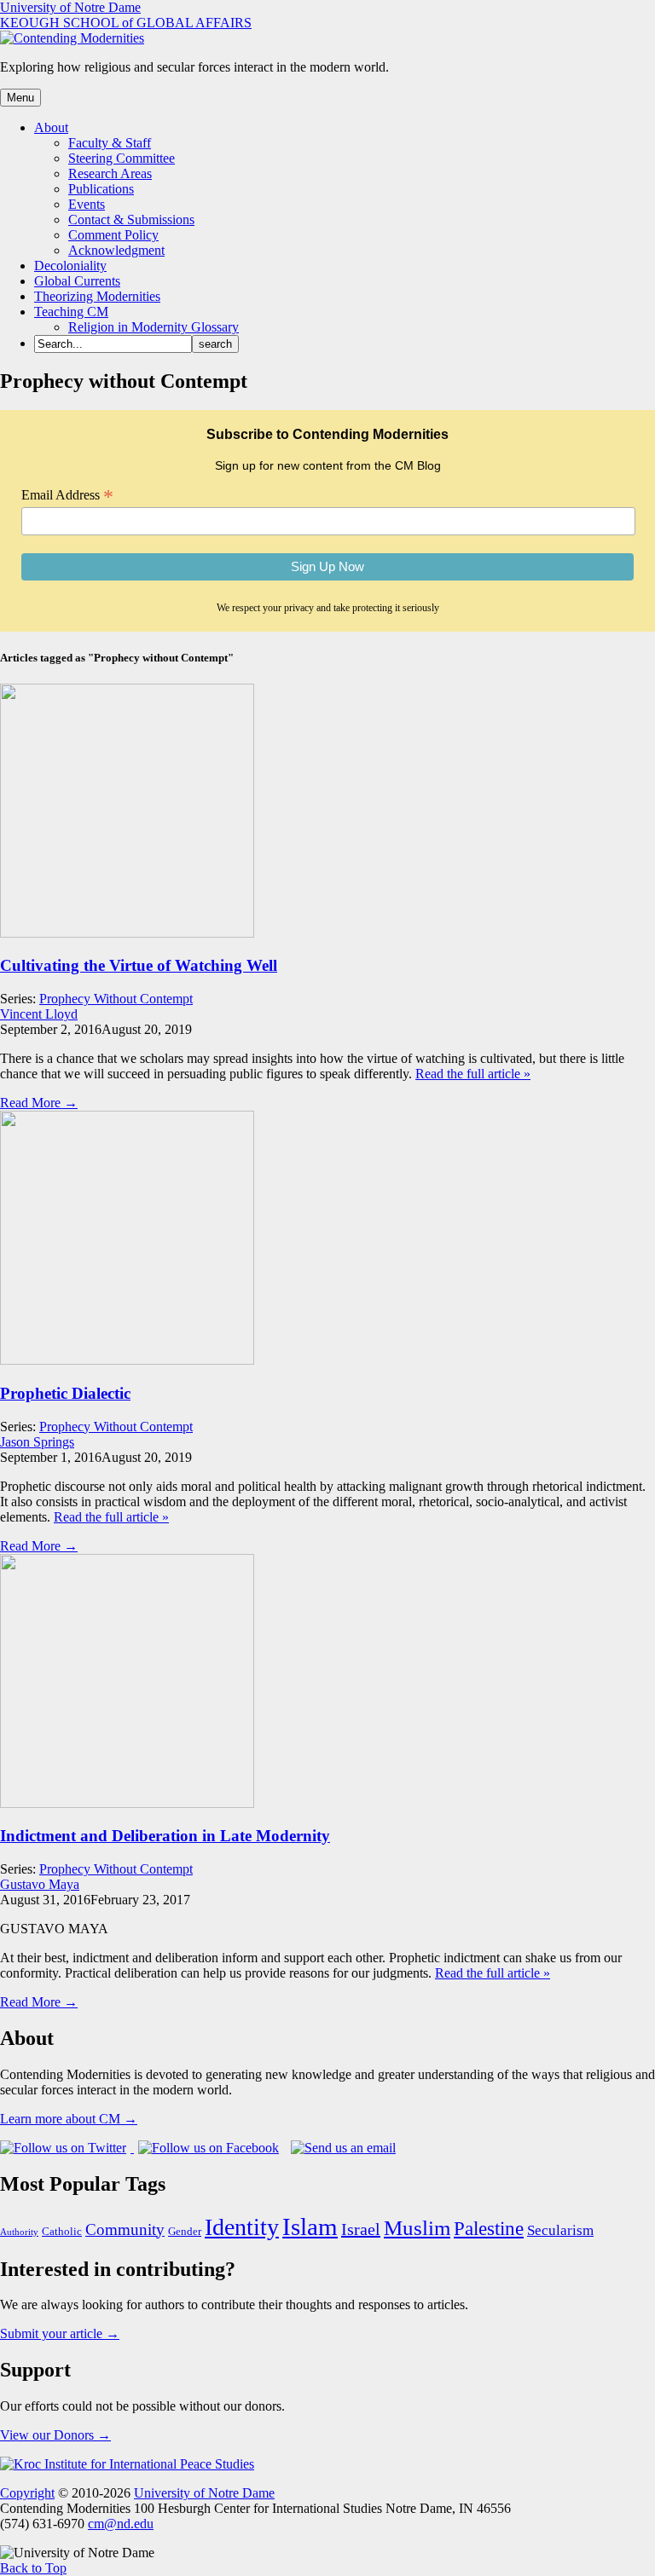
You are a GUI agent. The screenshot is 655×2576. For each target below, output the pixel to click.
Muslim (417, 2228)
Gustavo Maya (40, 1884)
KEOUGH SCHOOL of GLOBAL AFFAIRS (126, 23)
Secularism (560, 2230)
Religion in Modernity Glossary (154, 327)
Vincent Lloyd (39, 1014)
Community (125, 2229)
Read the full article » (473, 1074)
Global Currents (77, 281)
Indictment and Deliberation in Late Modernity (165, 1836)
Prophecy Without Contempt (116, 999)
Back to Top (33, 2568)
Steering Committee (122, 158)
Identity (242, 2227)
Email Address (67, 495)
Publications (101, 189)
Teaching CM (71, 312)
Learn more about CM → (69, 2119)
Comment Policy (113, 235)
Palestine (489, 2228)
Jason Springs (37, 1442)
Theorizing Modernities (97, 296)
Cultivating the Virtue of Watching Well (139, 965)
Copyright (27, 2493)
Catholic (62, 2232)
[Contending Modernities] (72, 38)
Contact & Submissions (131, 219)
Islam (310, 2227)
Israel (361, 2229)
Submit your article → (60, 2333)
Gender (185, 2232)
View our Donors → (55, 2435)
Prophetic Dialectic (65, 1393)
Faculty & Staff (110, 143)
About (51, 127)
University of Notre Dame (70, 7)
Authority (19, 2232)
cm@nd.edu (121, 2524)
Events (87, 204)
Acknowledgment (116, 250)
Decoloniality (70, 266)
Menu (20, 98)
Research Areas (110, 173)
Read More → (39, 1103)
